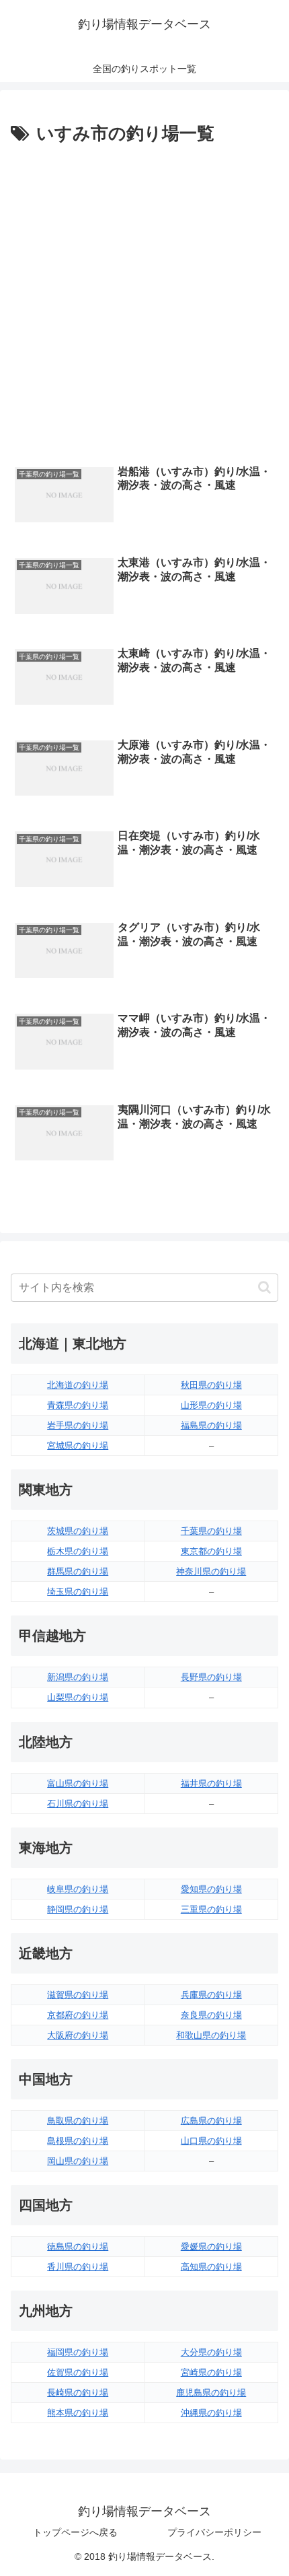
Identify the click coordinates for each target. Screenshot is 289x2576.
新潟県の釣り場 (78, 1677)
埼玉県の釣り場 (78, 1592)
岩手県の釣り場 (78, 1425)
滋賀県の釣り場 (78, 1995)
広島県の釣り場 (211, 2121)
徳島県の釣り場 (78, 2247)
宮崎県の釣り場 (211, 2372)
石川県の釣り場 (78, 1804)
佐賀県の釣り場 (78, 2372)
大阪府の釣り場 (78, 2035)
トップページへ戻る (75, 2532)
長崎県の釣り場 (78, 2393)
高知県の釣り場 (211, 2267)
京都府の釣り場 (78, 2015)
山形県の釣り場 (211, 1405)
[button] (264, 1287)
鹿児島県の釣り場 (211, 2393)
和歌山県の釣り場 (211, 2035)
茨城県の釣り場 (78, 1531)
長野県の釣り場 (211, 1677)
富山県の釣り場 (78, 1783)
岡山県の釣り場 (78, 2161)
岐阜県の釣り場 (78, 1889)
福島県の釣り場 (211, 1425)
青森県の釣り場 (78, 1405)
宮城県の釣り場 (78, 1446)
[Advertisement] (144, 301)
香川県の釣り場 (78, 2267)
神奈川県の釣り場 (211, 1571)
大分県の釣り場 (211, 2352)
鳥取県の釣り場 (78, 2121)
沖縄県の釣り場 (211, 2413)
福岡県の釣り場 (78, 2352)
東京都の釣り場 (211, 1551)
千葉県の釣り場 (211, 1531)
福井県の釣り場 (211, 1783)
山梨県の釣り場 (78, 1697)
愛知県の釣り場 (211, 1889)
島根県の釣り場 (78, 2141)
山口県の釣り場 (211, 2141)
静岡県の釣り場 (78, 1909)
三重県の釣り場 (211, 1909)
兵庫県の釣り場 (211, 1995)
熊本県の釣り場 (78, 2413)
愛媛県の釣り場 (211, 2247)
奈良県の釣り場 (211, 2015)
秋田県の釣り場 (211, 1385)
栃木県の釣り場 (78, 1551)
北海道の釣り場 (78, 1385)
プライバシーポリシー (214, 2532)
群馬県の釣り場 (78, 1571)
